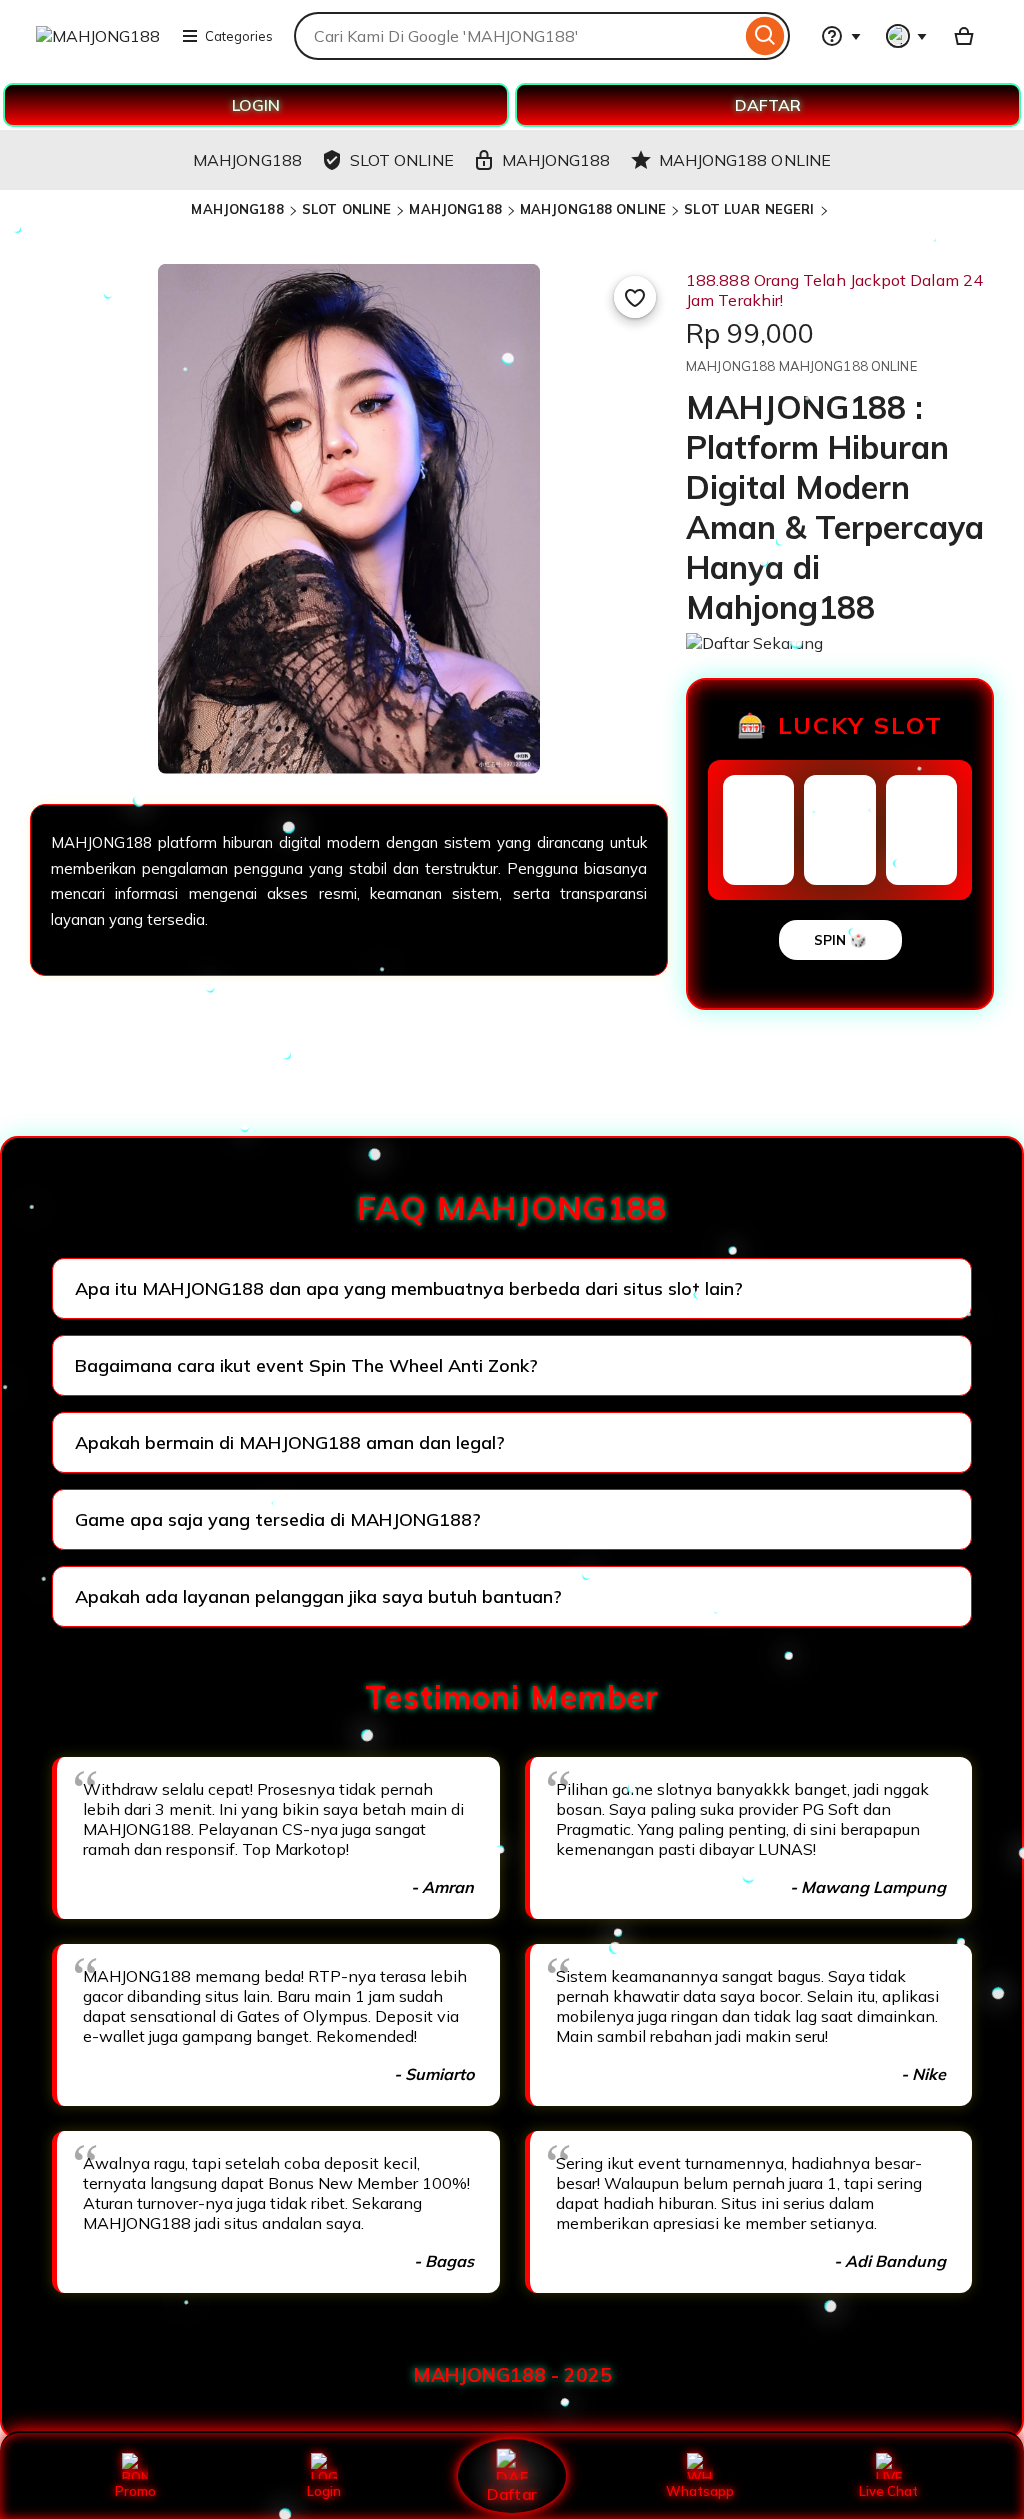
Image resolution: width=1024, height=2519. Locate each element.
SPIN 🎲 (840, 940)
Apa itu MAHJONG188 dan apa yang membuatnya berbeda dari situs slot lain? (409, 1288)
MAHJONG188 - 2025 (512, 2375)
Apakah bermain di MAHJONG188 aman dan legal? (290, 1442)
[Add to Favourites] (635, 297)
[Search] (765, 36)
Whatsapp (700, 2491)
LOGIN (256, 105)
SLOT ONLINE (346, 209)
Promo (135, 2491)
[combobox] (517, 36)
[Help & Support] (841, 36)
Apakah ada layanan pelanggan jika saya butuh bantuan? (318, 1596)
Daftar (512, 2493)
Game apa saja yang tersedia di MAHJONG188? (278, 1519)
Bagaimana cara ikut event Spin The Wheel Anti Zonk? (306, 1365)
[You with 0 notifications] (907, 36)
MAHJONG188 (237, 209)
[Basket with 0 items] (964, 36)
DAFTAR (768, 105)
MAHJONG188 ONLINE (593, 209)
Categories (239, 36)
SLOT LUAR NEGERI (749, 209)
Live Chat (888, 2491)
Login (324, 2491)
